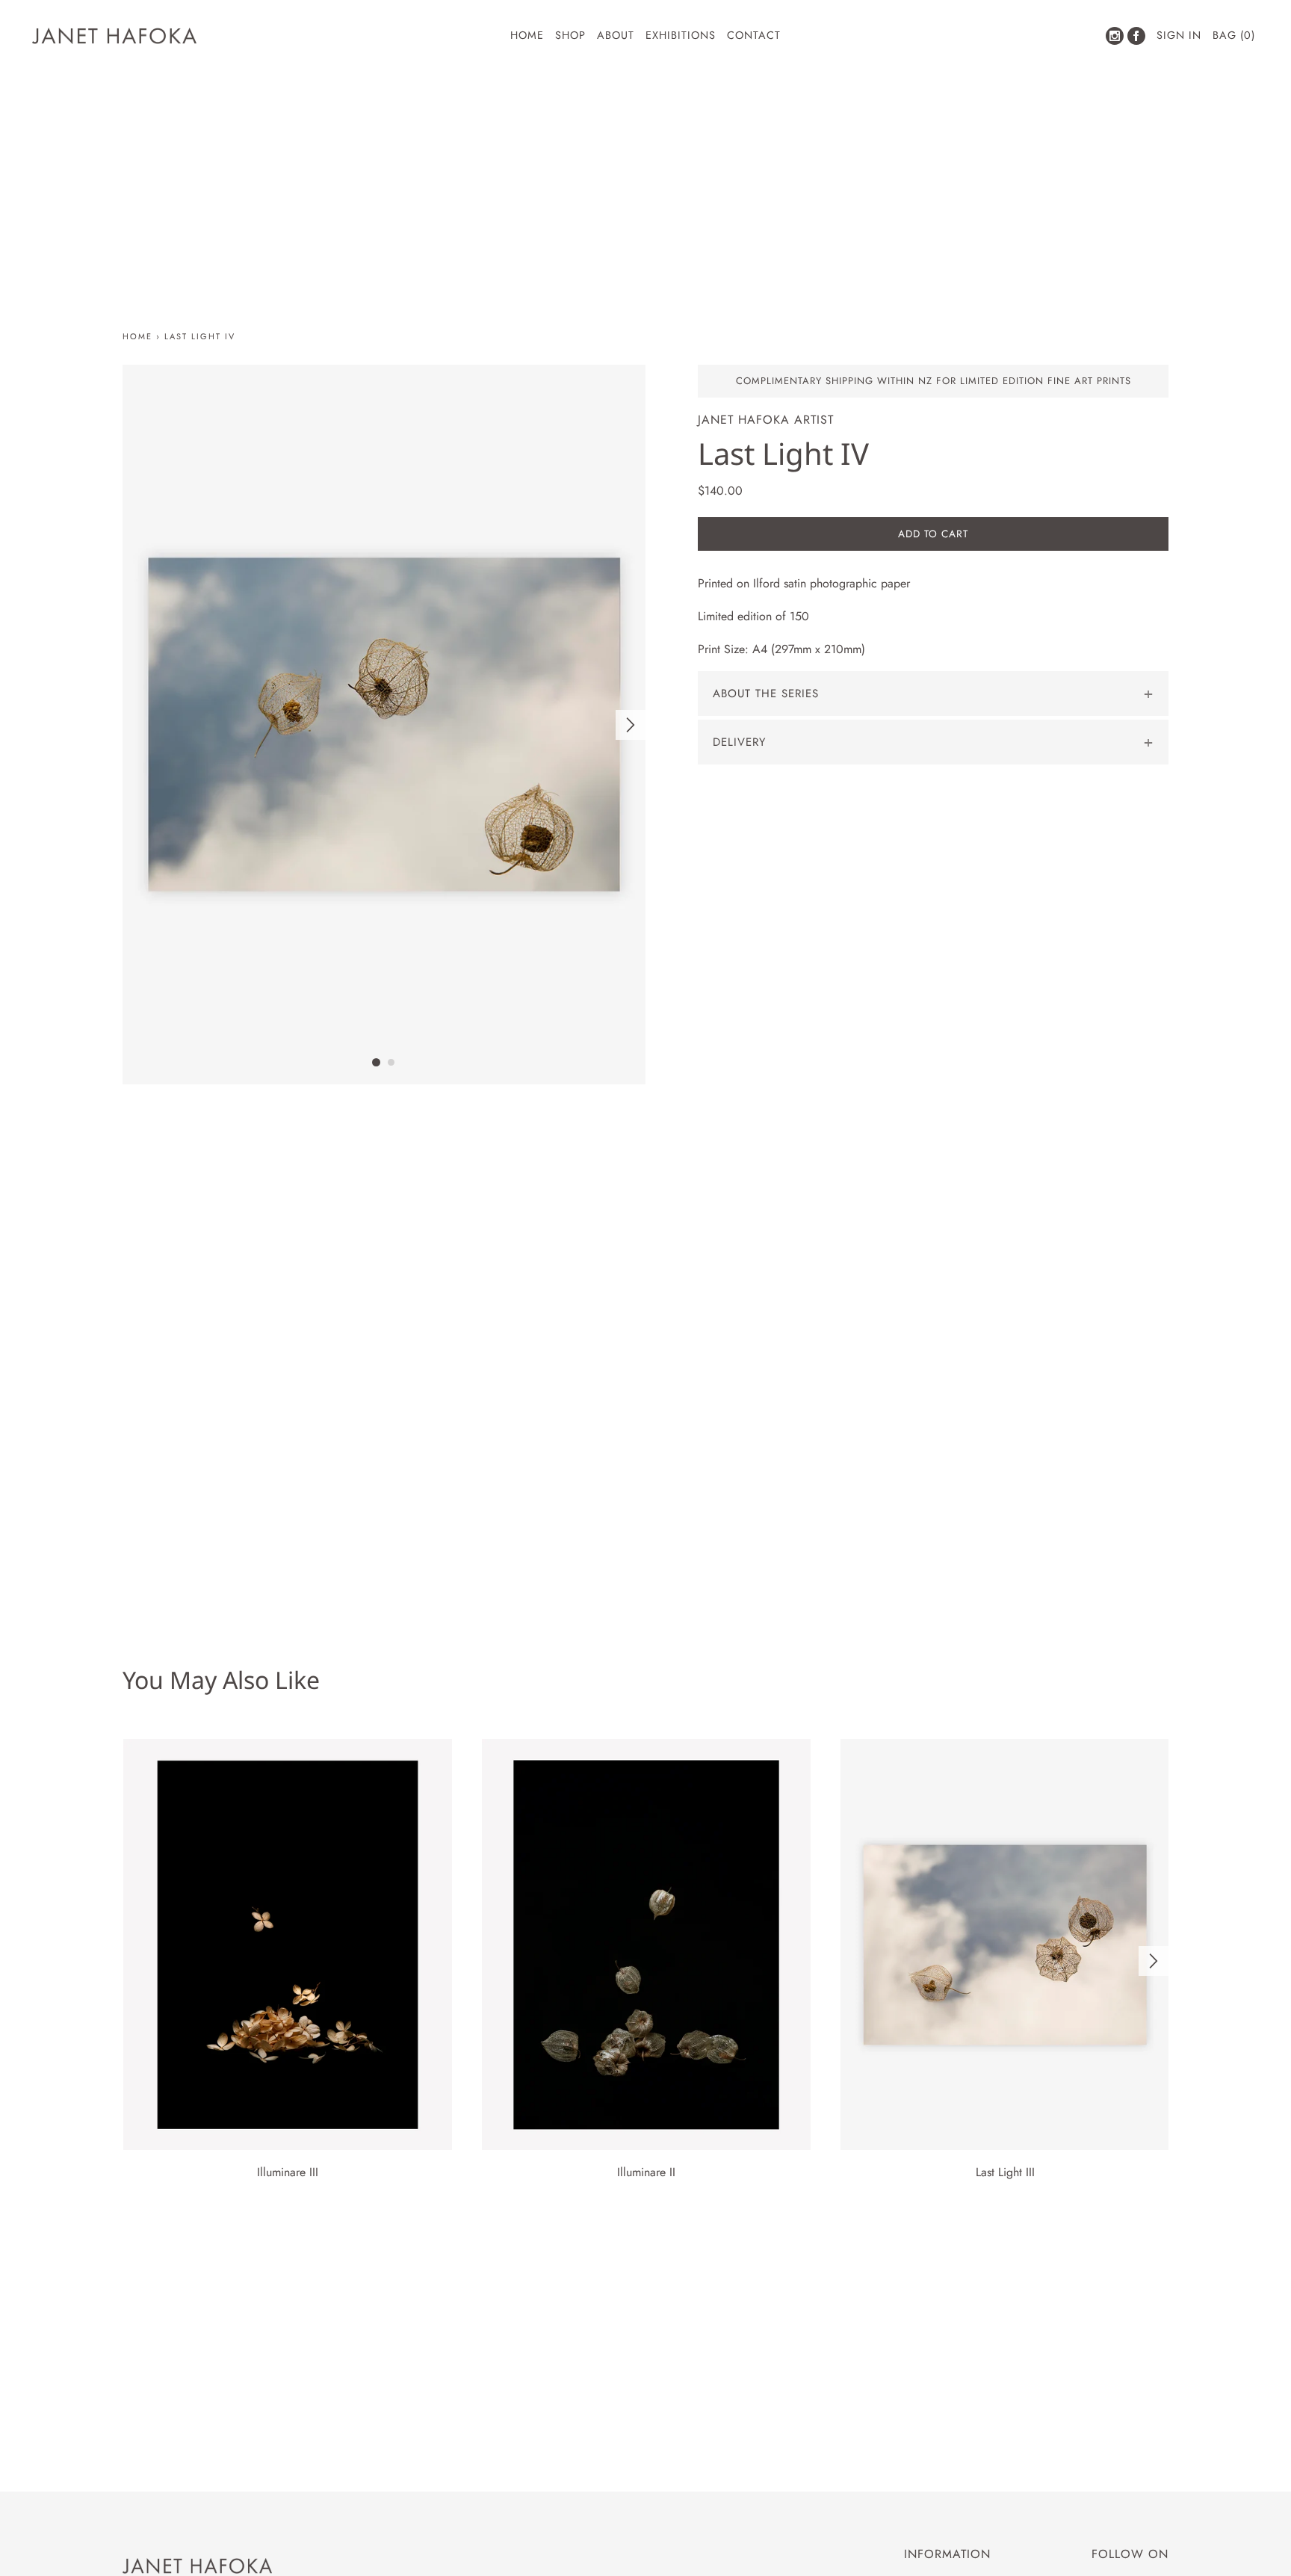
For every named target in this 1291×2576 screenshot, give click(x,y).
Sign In (1179, 35)
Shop (570, 35)
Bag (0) (1234, 35)
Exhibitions (681, 35)
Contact (754, 35)
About (616, 35)
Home (527, 35)
